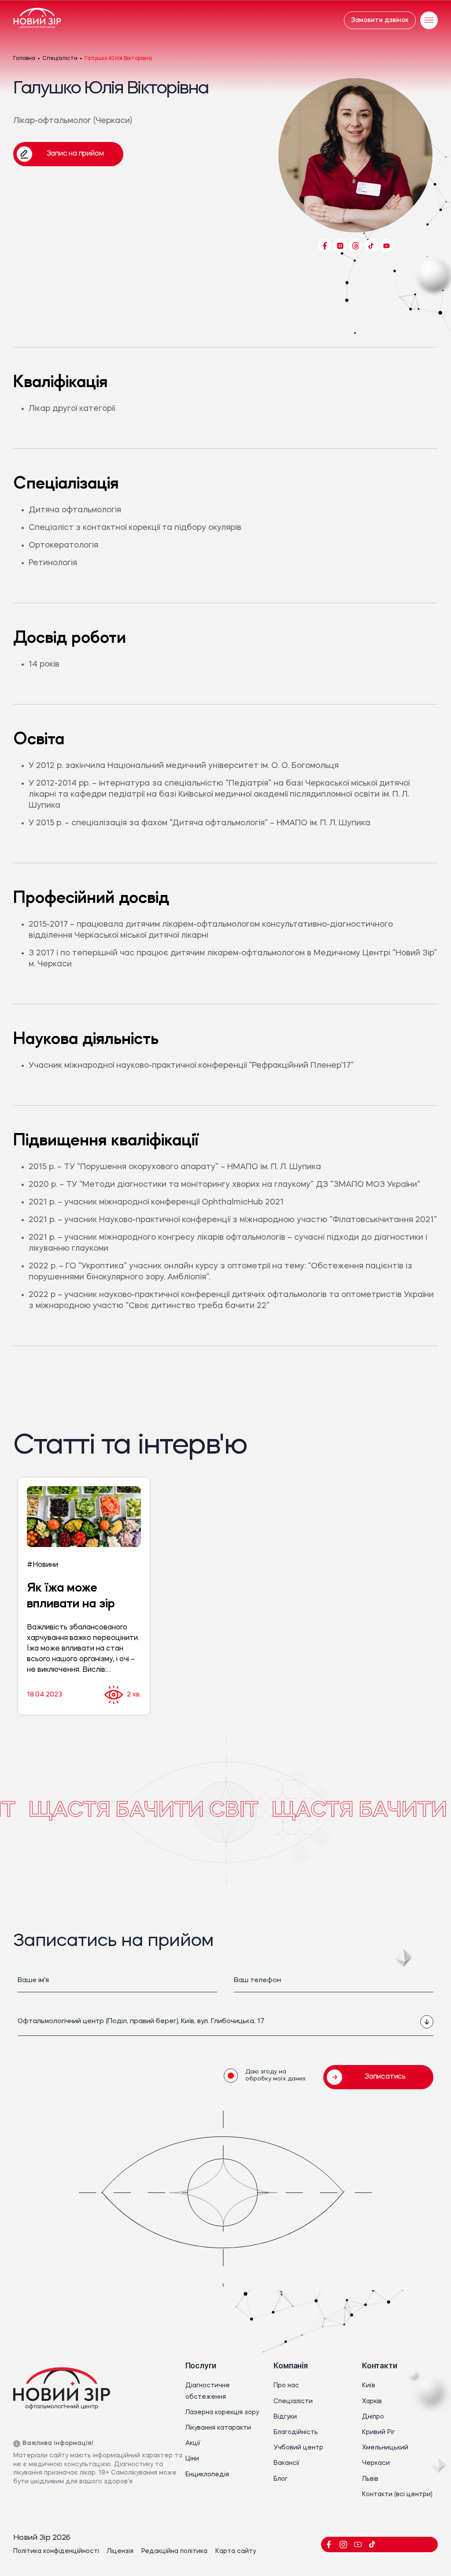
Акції (193, 2443)
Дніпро (373, 2417)
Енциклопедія (207, 2475)
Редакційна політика (174, 2551)
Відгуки (285, 2417)
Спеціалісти (60, 59)
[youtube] (358, 2544)
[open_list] (427, 2022)
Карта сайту (236, 2551)
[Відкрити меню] (429, 20)
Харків (372, 2401)
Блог (281, 2479)
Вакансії (286, 2463)
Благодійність (296, 2432)
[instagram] (343, 2544)
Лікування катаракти (218, 2428)
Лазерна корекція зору (222, 2412)
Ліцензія (120, 2551)
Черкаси (376, 2463)
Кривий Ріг (379, 2432)
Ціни (192, 2459)
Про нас (286, 2386)
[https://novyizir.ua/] (37, 20)
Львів (370, 2479)
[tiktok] (372, 2544)
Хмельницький (385, 2448)
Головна (24, 59)
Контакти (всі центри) (397, 2494)
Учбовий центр (298, 2448)
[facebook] (329, 2544)
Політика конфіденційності (56, 2551)
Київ (369, 2386)
